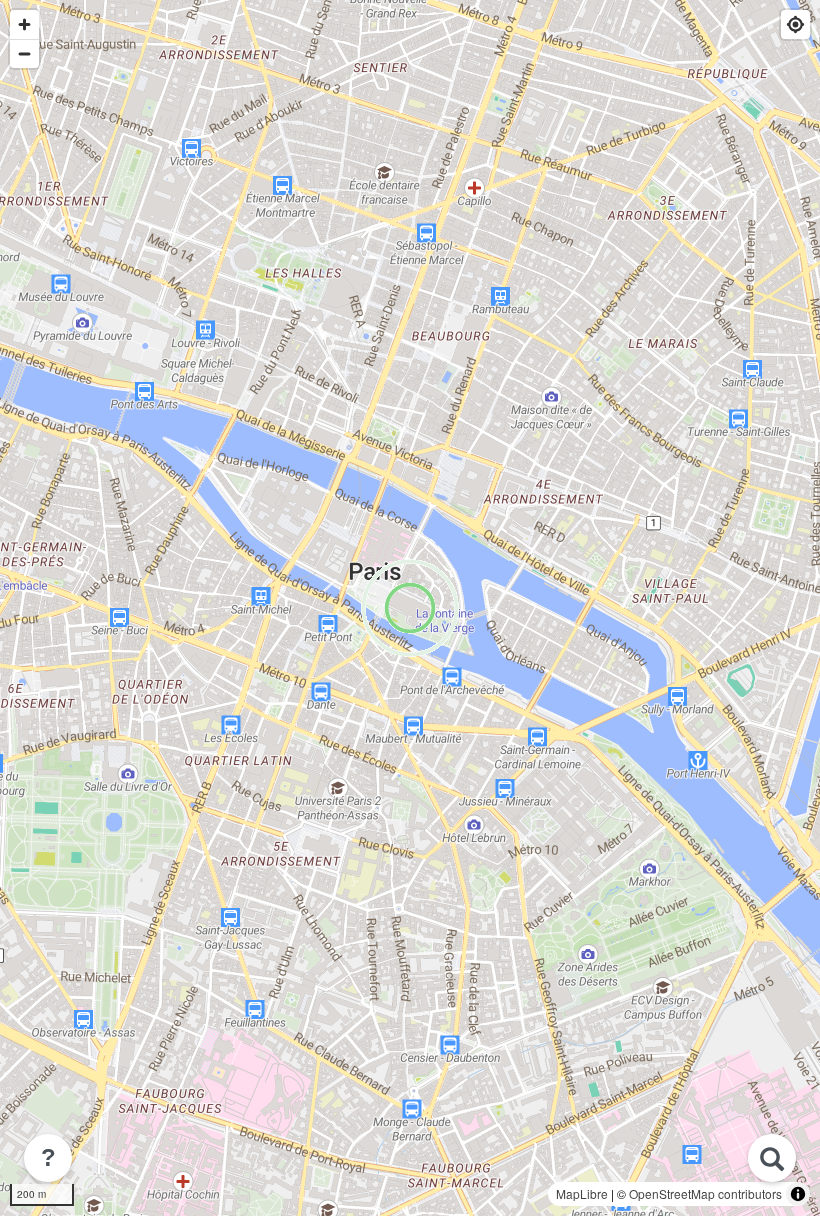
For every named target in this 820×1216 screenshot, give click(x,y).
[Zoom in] (24, 24)
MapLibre (582, 1193)
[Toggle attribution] (798, 1194)
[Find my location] (795, 24)
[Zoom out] (24, 53)
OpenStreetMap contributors (705, 1193)
